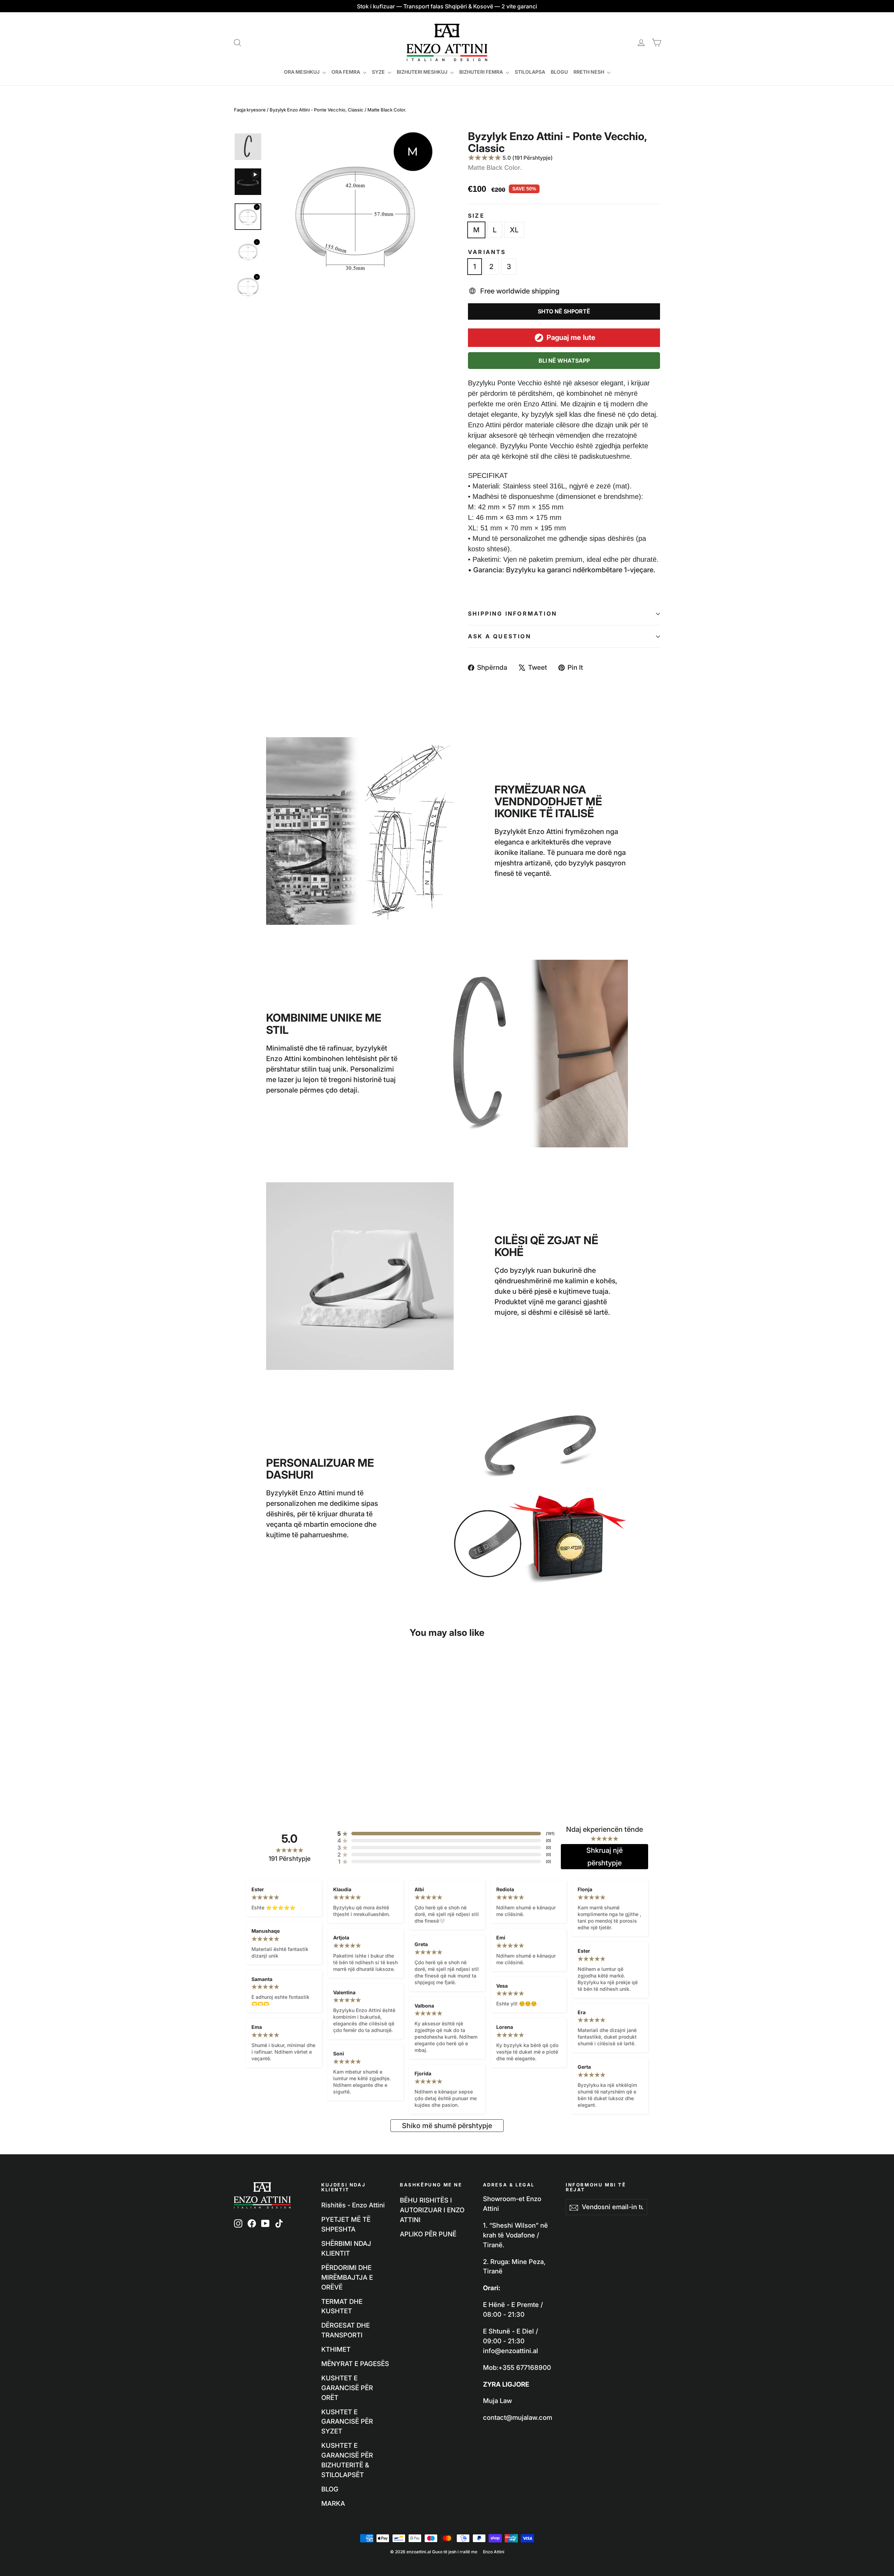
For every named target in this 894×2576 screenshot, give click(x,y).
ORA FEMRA (346, 72)
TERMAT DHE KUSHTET (342, 2306)
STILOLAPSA (530, 72)
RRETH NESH (589, 72)
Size (476, 216)
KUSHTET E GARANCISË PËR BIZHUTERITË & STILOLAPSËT (347, 2460)
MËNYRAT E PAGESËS (355, 2364)
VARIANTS (487, 252)
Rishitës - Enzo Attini (353, 2205)
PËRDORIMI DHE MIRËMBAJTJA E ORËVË (347, 2277)
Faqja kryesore (250, 110)
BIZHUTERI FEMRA (482, 72)
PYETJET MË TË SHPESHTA (346, 2224)
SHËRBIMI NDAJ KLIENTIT (346, 2248)
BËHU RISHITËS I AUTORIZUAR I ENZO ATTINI (432, 2210)
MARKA (333, 2503)
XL (514, 230)
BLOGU (559, 72)
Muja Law (497, 2401)
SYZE (379, 72)
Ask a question (500, 636)
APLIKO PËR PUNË (428, 2234)
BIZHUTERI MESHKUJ (423, 72)
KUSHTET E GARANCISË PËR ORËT (347, 2388)
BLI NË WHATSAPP (564, 361)
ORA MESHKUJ (302, 72)
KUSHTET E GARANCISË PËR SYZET (347, 2422)
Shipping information (512, 614)
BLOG (330, 2489)
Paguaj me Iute (571, 338)
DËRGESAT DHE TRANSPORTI (346, 2330)
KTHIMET (336, 2349)
